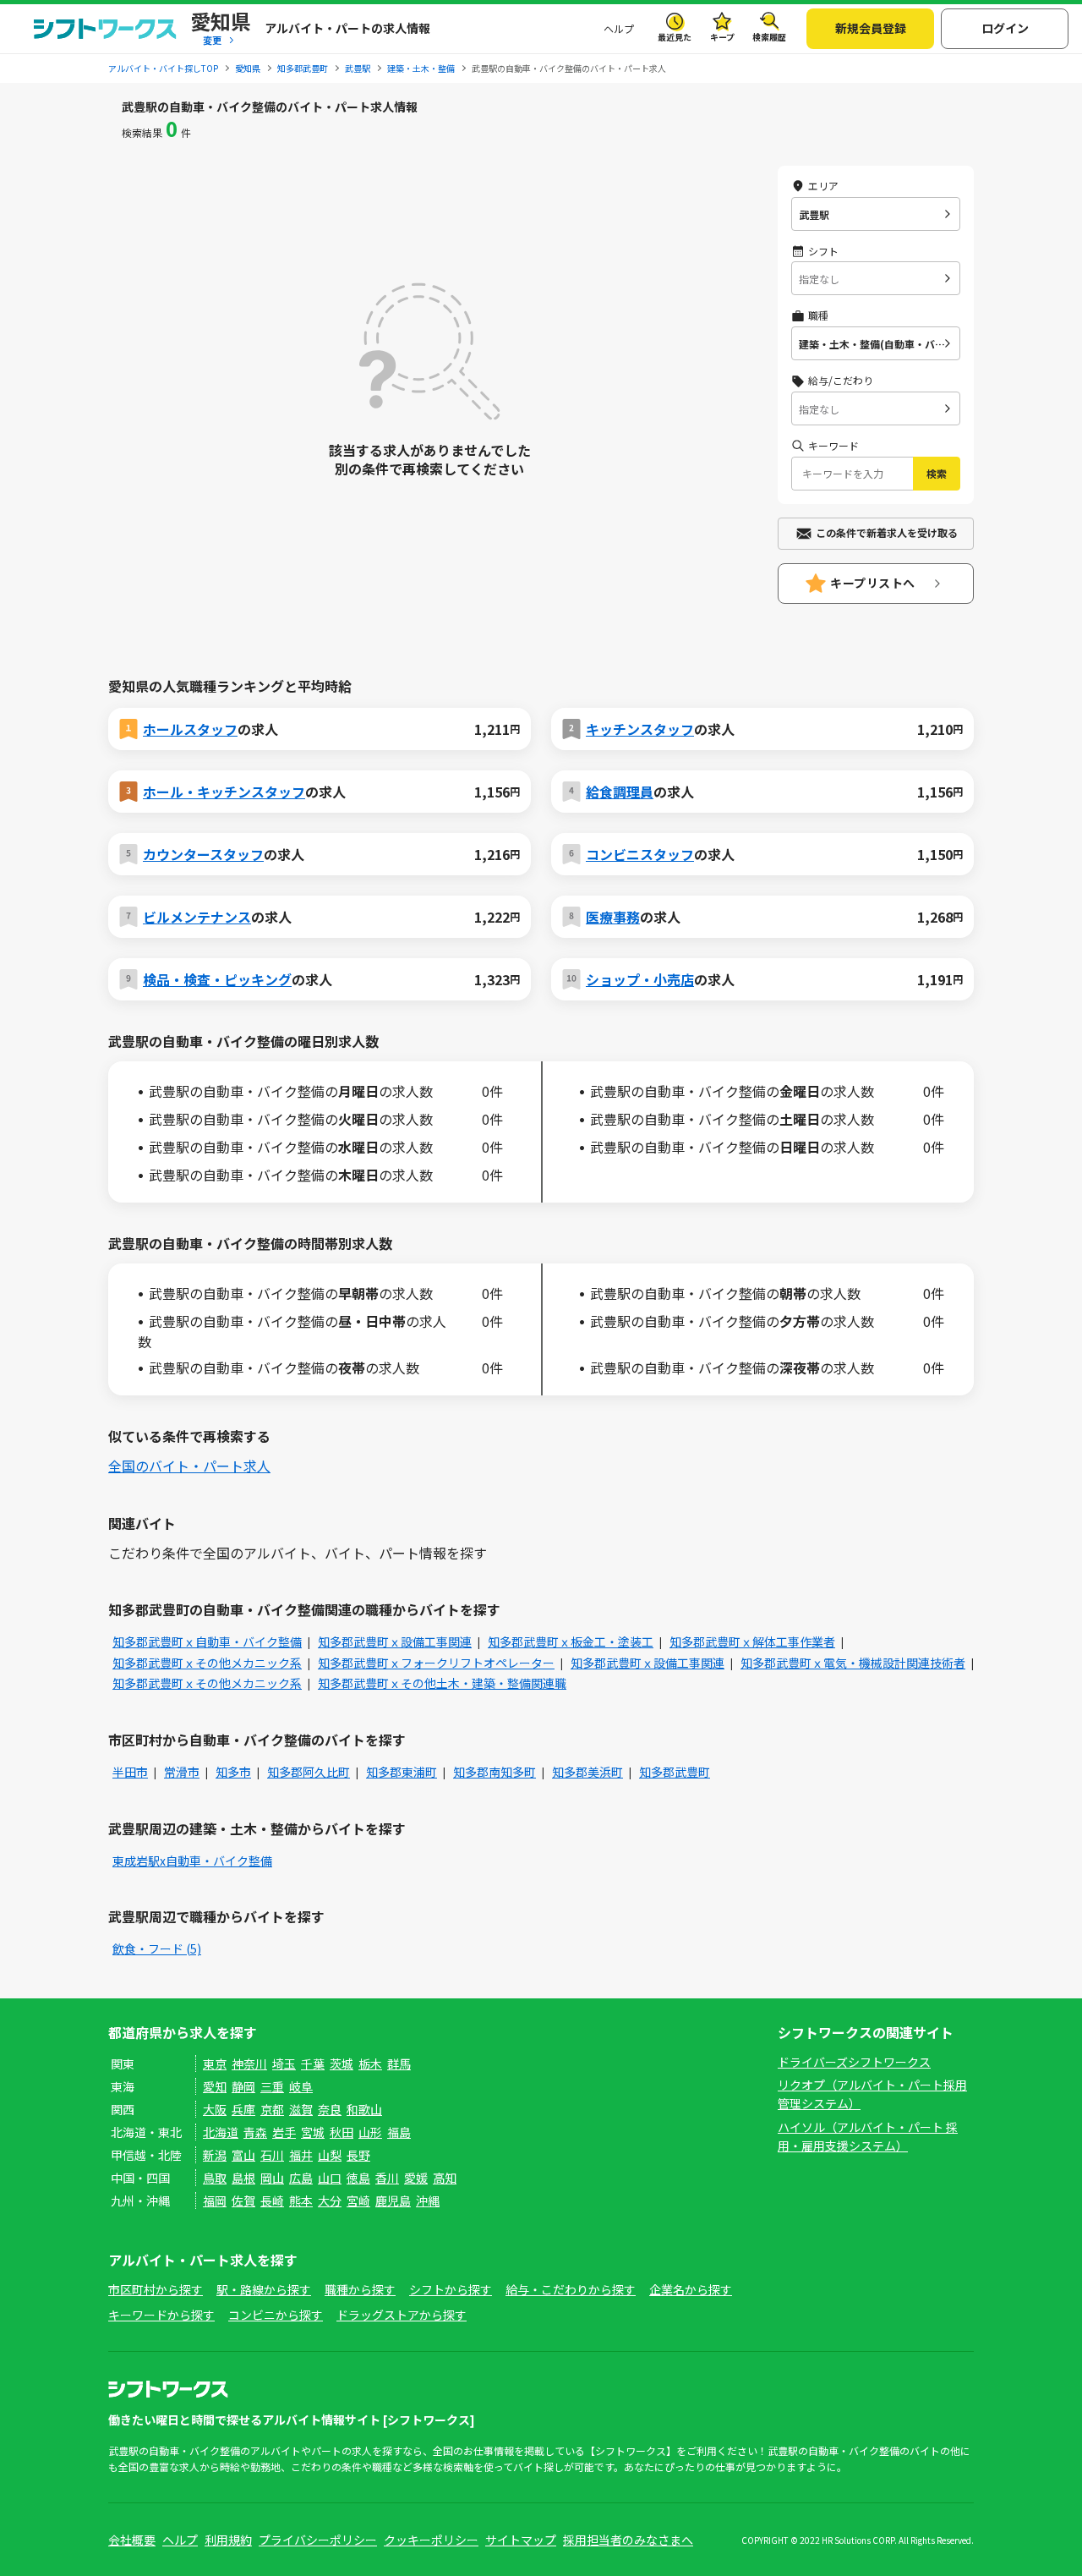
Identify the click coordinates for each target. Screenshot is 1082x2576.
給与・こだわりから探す (571, 2289)
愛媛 (416, 2178)
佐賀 (243, 2201)
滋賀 (301, 2109)
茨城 (342, 2064)
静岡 (243, 2086)
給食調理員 (620, 792)
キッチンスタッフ (640, 729)
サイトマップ (521, 2540)
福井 (301, 2155)
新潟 (215, 2155)
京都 (272, 2109)
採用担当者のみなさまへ (628, 2540)
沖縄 (428, 2201)
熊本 (301, 2201)
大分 (330, 2201)
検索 (937, 473)
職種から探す (360, 2289)
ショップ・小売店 (640, 979)
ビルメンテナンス (197, 917)
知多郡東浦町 (402, 1772)
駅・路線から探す (264, 2289)
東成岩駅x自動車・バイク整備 (192, 1861)
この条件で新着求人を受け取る (887, 532)
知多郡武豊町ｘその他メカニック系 (207, 1663)
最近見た (675, 37)
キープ (722, 37)
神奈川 (249, 2064)
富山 (243, 2155)
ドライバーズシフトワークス (854, 2062)
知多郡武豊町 (675, 1772)
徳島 (358, 2178)
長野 (358, 2155)
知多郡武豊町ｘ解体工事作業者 (752, 1642)
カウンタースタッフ (203, 854)
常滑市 (182, 1772)
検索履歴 (769, 37)
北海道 (221, 2132)
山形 (370, 2132)
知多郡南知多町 (495, 1772)
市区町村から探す (156, 2289)
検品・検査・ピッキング (217, 979)
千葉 (313, 2064)
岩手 (284, 2132)
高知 (445, 2178)
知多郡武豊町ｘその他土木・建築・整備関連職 (442, 1683)
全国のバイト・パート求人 (189, 1466)
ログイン (1005, 28)
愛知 (215, 2086)
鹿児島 (393, 2201)
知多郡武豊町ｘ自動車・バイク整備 (207, 1642)
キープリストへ (873, 583)
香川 (387, 2178)
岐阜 (301, 2086)
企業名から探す (691, 2289)
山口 (330, 2178)
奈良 (330, 2109)
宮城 (313, 2132)
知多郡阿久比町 (309, 1772)
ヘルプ (619, 28)
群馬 (399, 2064)
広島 (301, 2178)
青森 (255, 2132)
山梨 (330, 2155)
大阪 (215, 2109)
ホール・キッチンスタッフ (224, 792)
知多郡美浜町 (587, 1772)
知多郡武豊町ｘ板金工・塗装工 (571, 1642)
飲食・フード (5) (157, 1948)
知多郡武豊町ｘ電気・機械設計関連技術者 (853, 1663)
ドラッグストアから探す (402, 2315)
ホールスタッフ (190, 729)
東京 (215, 2064)
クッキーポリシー (431, 2540)
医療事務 (613, 917)
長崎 (272, 2201)
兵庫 (243, 2109)
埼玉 (284, 2064)
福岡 (215, 2201)
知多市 (233, 1772)
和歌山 (364, 2109)
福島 (399, 2132)
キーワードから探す (161, 2315)
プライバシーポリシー (318, 2540)
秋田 (342, 2132)
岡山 (272, 2178)
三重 (272, 2086)
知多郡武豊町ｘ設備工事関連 (395, 1642)
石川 (272, 2155)
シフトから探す (451, 2289)
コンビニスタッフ (640, 854)
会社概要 (132, 2540)
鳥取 (215, 2178)
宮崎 (358, 2201)
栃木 (370, 2064)
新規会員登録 (871, 28)
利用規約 (228, 2540)
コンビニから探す (276, 2315)
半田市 (130, 1772)
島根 (243, 2178)
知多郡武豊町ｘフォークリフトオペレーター (436, 1663)
